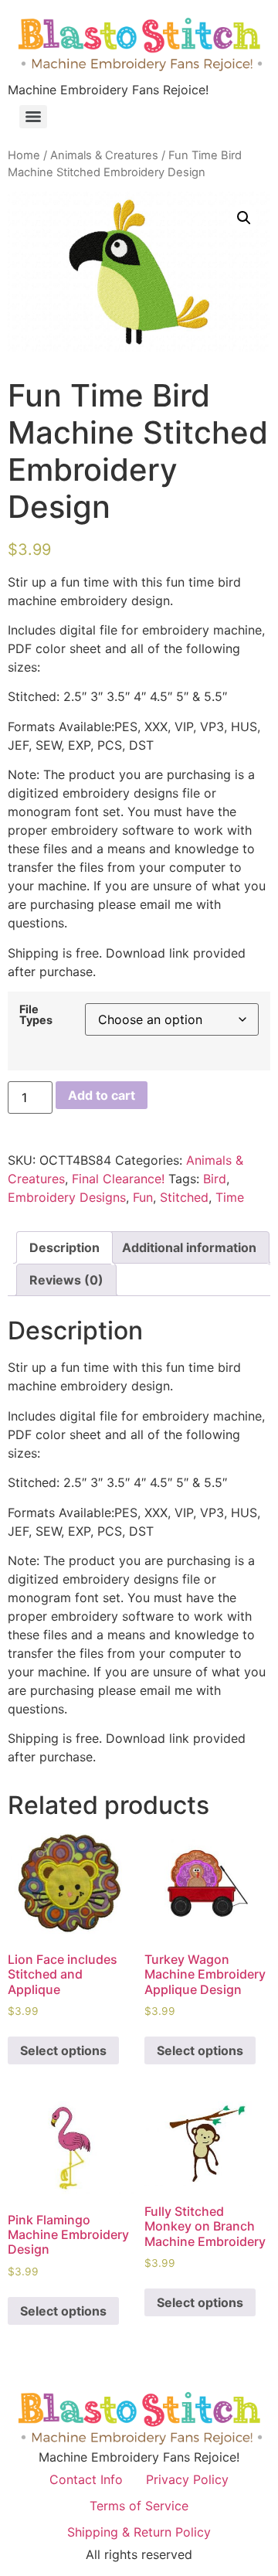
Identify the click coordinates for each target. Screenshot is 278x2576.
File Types (36, 1015)
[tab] (64, 1247)
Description (64, 1247)
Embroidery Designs (67, 1197)
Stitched (184, 1197)
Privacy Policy (187, 2479)
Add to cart (102, 1095)
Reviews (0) (66, 1280)
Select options (63, 2050)
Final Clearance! (118, 1179)
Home (24, 155)
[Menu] (33, 117)
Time (230, 1197)
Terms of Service (139, 2506)
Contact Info (86, 2479)
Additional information (189, 1247)
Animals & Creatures (104, 155)
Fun (143, 1197)
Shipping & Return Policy (139, 2532)
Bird (215, 1179)
